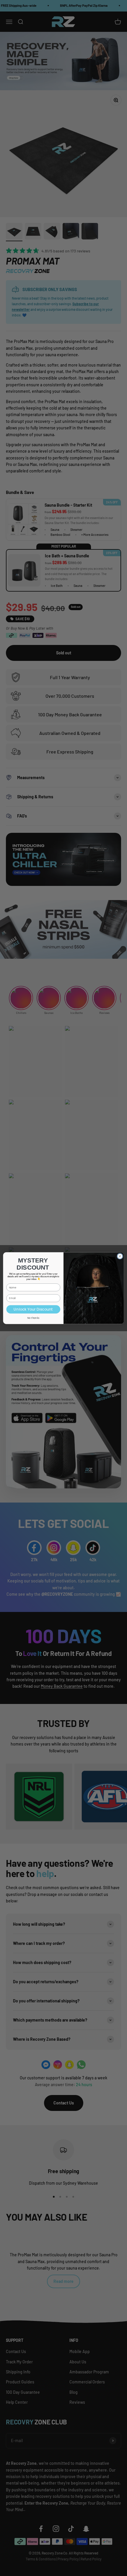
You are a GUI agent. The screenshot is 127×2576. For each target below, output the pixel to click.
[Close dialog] (120, 1256)
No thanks (33, 1318)
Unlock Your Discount (33, 1309)
